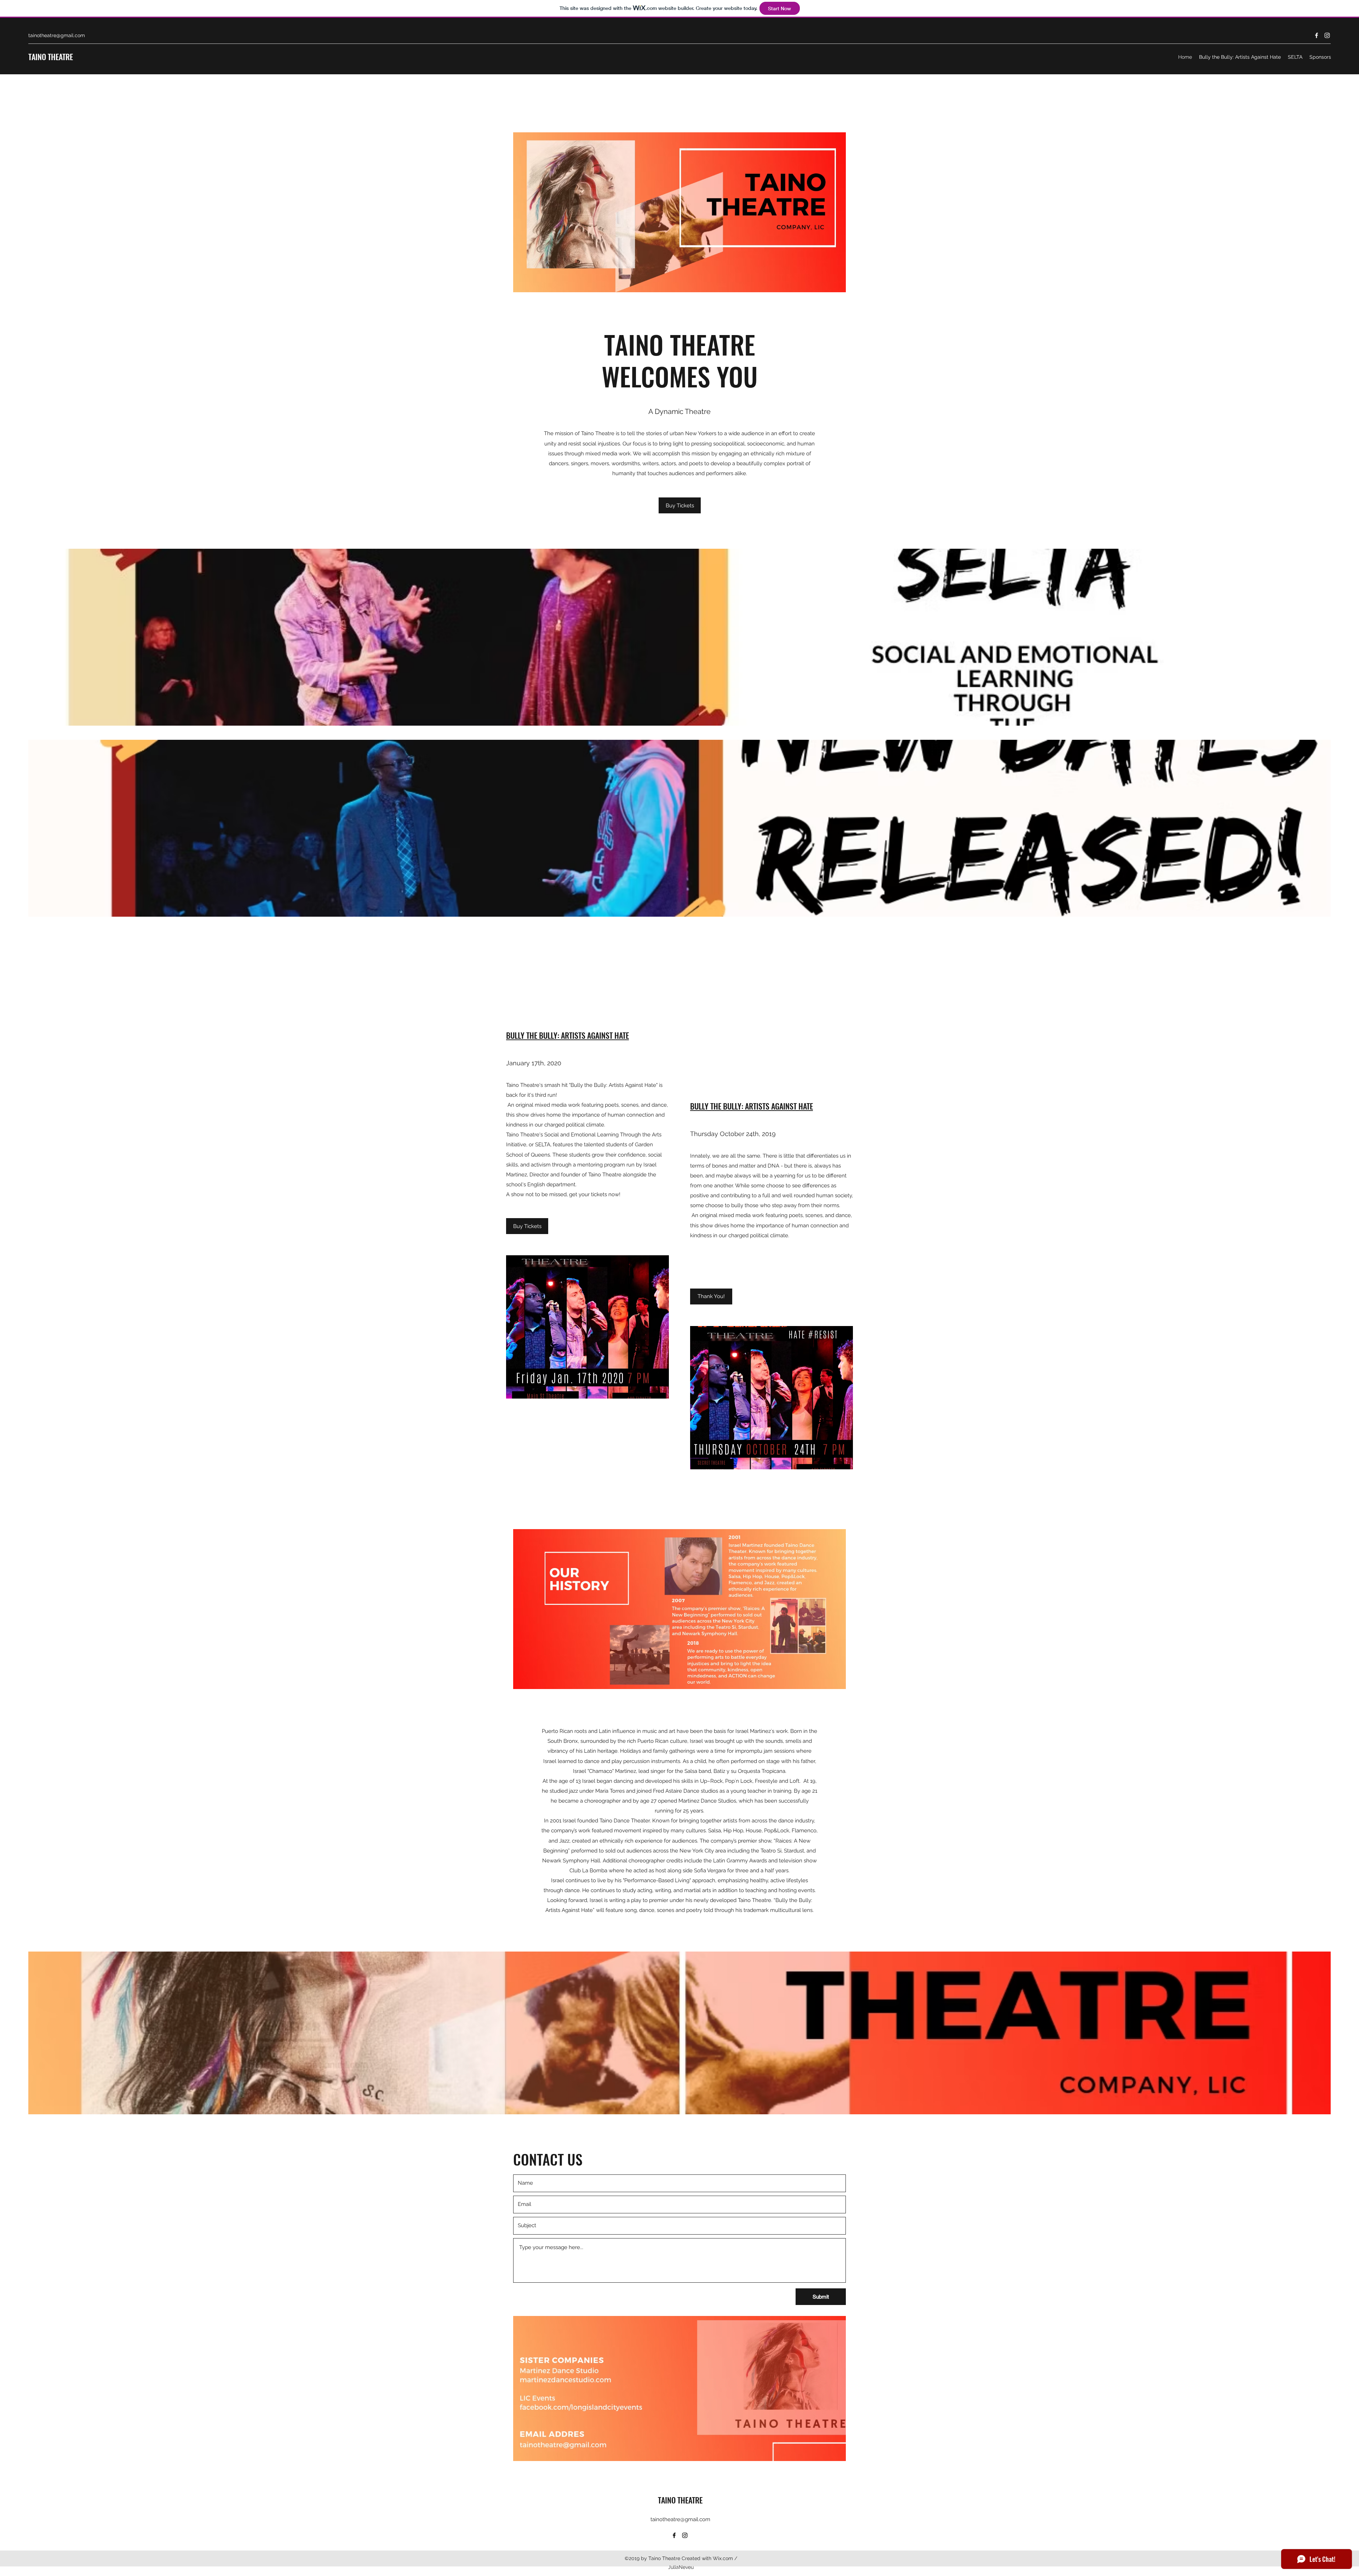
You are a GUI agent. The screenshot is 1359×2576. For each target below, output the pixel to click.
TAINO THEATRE (51, 57)
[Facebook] (1317, 35)
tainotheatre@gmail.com (57, 35)
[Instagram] (1327, 35)
